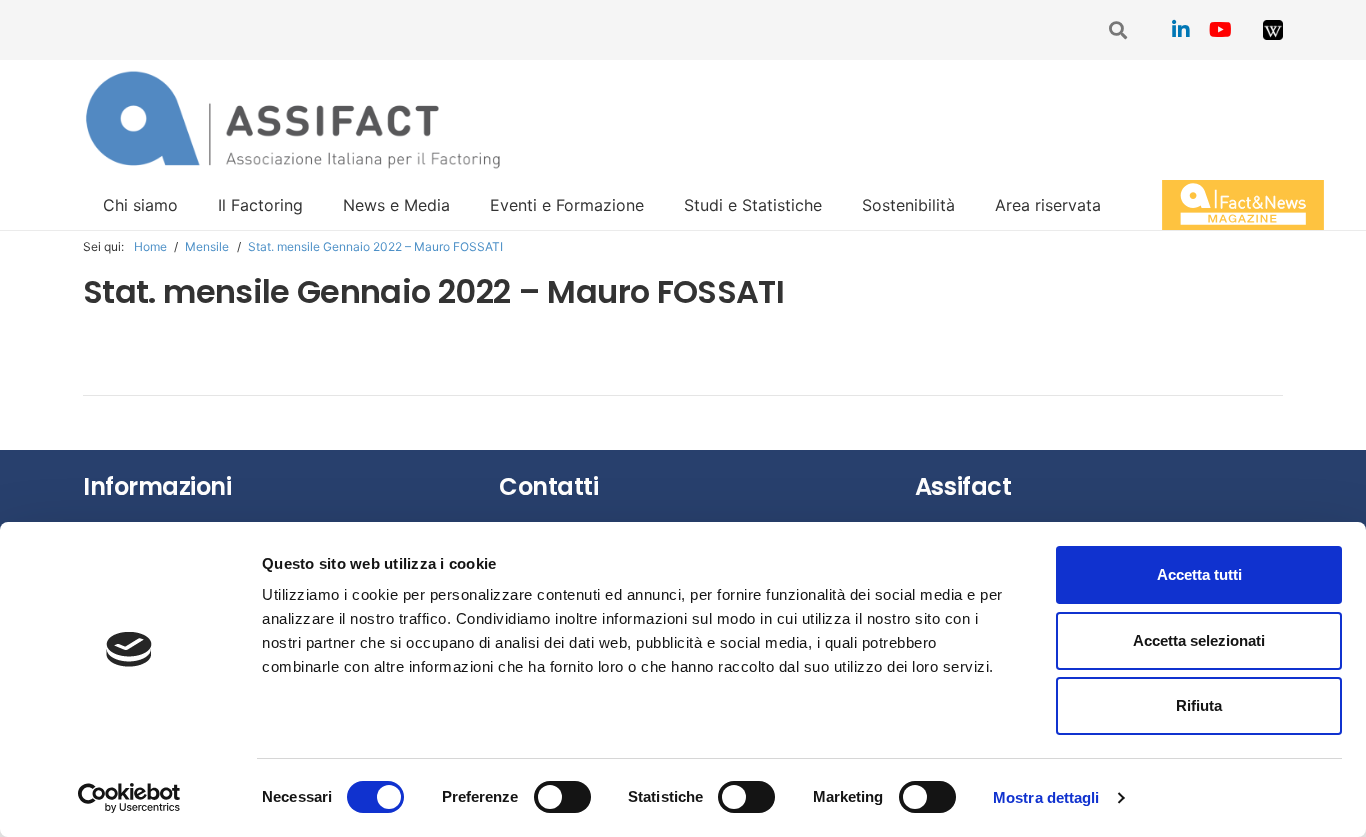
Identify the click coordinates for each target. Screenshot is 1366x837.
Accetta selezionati (1199, 640)
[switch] (562, 797)
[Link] (1273, 30)
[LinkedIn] (1181, 30)
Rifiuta (1199, 705)
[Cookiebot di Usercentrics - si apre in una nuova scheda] (129, 798)
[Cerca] (1119, 30)
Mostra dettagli (1046, 797)
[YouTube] (1221, 30)
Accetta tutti (1199, 574)
